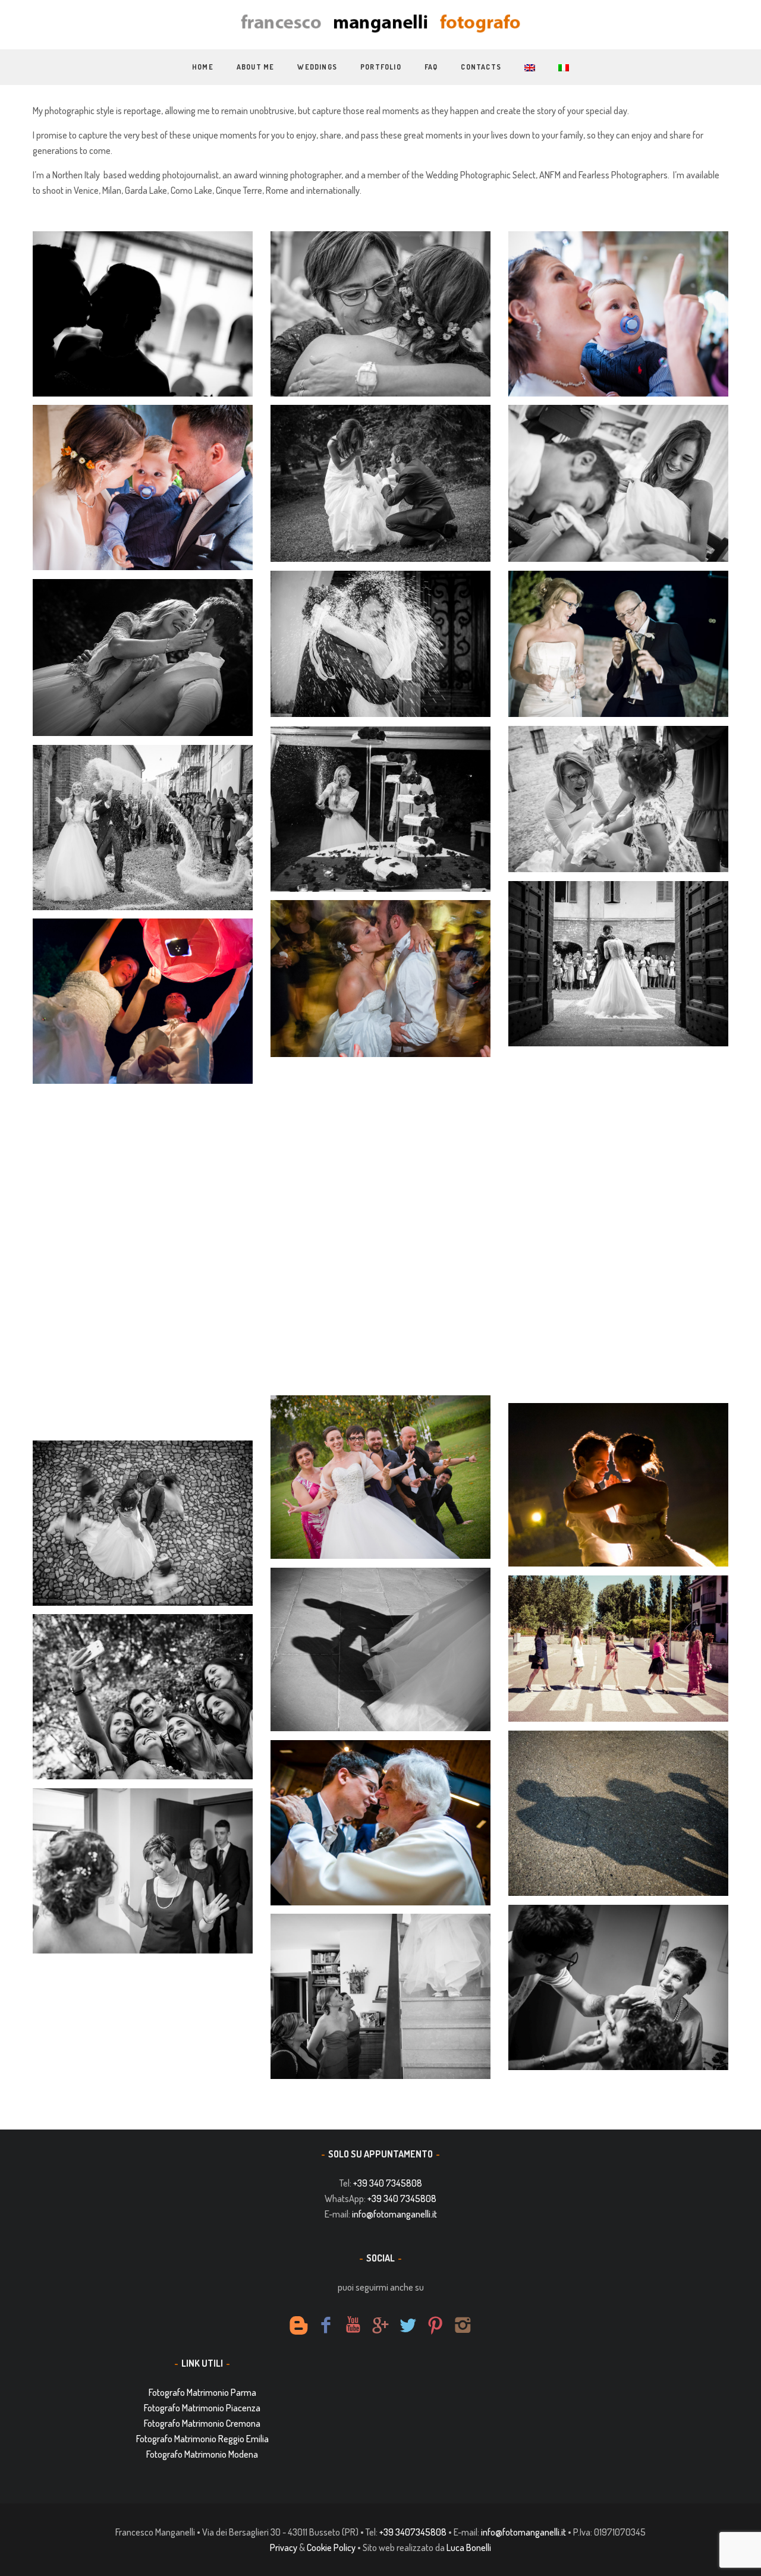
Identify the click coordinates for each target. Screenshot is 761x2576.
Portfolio (381, 67)
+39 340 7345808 (388, 2183)
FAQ (431, 67)
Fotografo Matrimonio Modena (202, 2454)
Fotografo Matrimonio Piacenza (202, 2408)
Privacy (284, 2547)
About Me (256, 67)
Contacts (481, 67)
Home (203, 67)
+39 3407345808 (413, 2532)
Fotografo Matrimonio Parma (202, 2392)
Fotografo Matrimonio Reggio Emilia (202, 2439)
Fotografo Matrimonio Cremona (202, 2423)
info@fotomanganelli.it (394, 2214)
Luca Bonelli (469, 2547)
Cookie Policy (331, 2547)
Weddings (317, 67)
